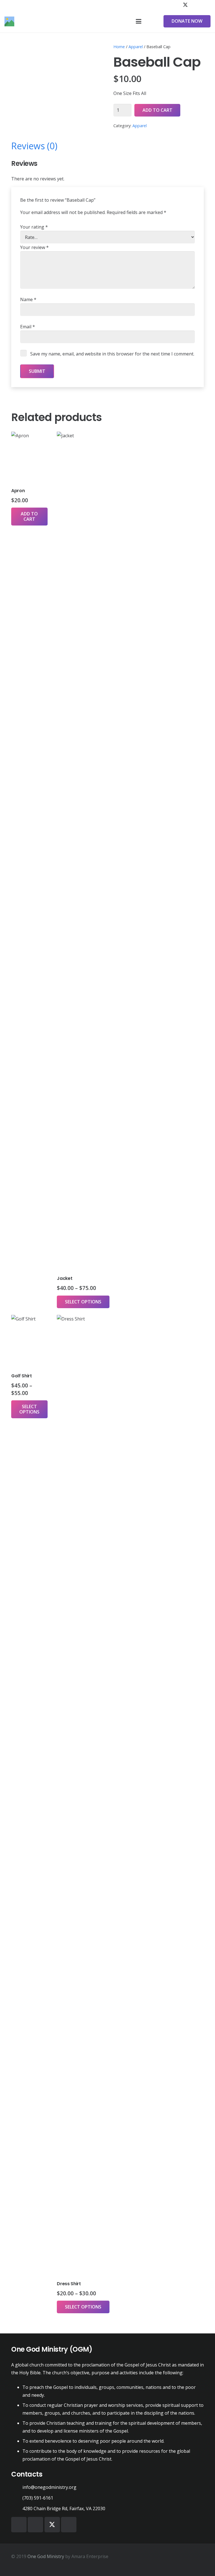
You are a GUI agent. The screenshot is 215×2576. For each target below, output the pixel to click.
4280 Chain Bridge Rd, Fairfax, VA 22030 (64, 2508)
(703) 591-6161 (38, 2498)
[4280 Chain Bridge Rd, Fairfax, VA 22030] (17, 2509)
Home (119, 47)
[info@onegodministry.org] (17, 2487)
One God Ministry (46, 2556)
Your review (34, 247)
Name (28, 299)
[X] (185, 5)
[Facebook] (175, 5)
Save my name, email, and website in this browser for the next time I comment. (112, 354)
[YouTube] (195, 5)
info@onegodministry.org (49, 2487)
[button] (139, 21)
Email (28, 327)
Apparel (136, 47)
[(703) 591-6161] (17, 2498)
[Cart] (151, 21)
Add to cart (157, 110)
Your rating (34, 227)
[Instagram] (205, 5)
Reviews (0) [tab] (34, 146)
